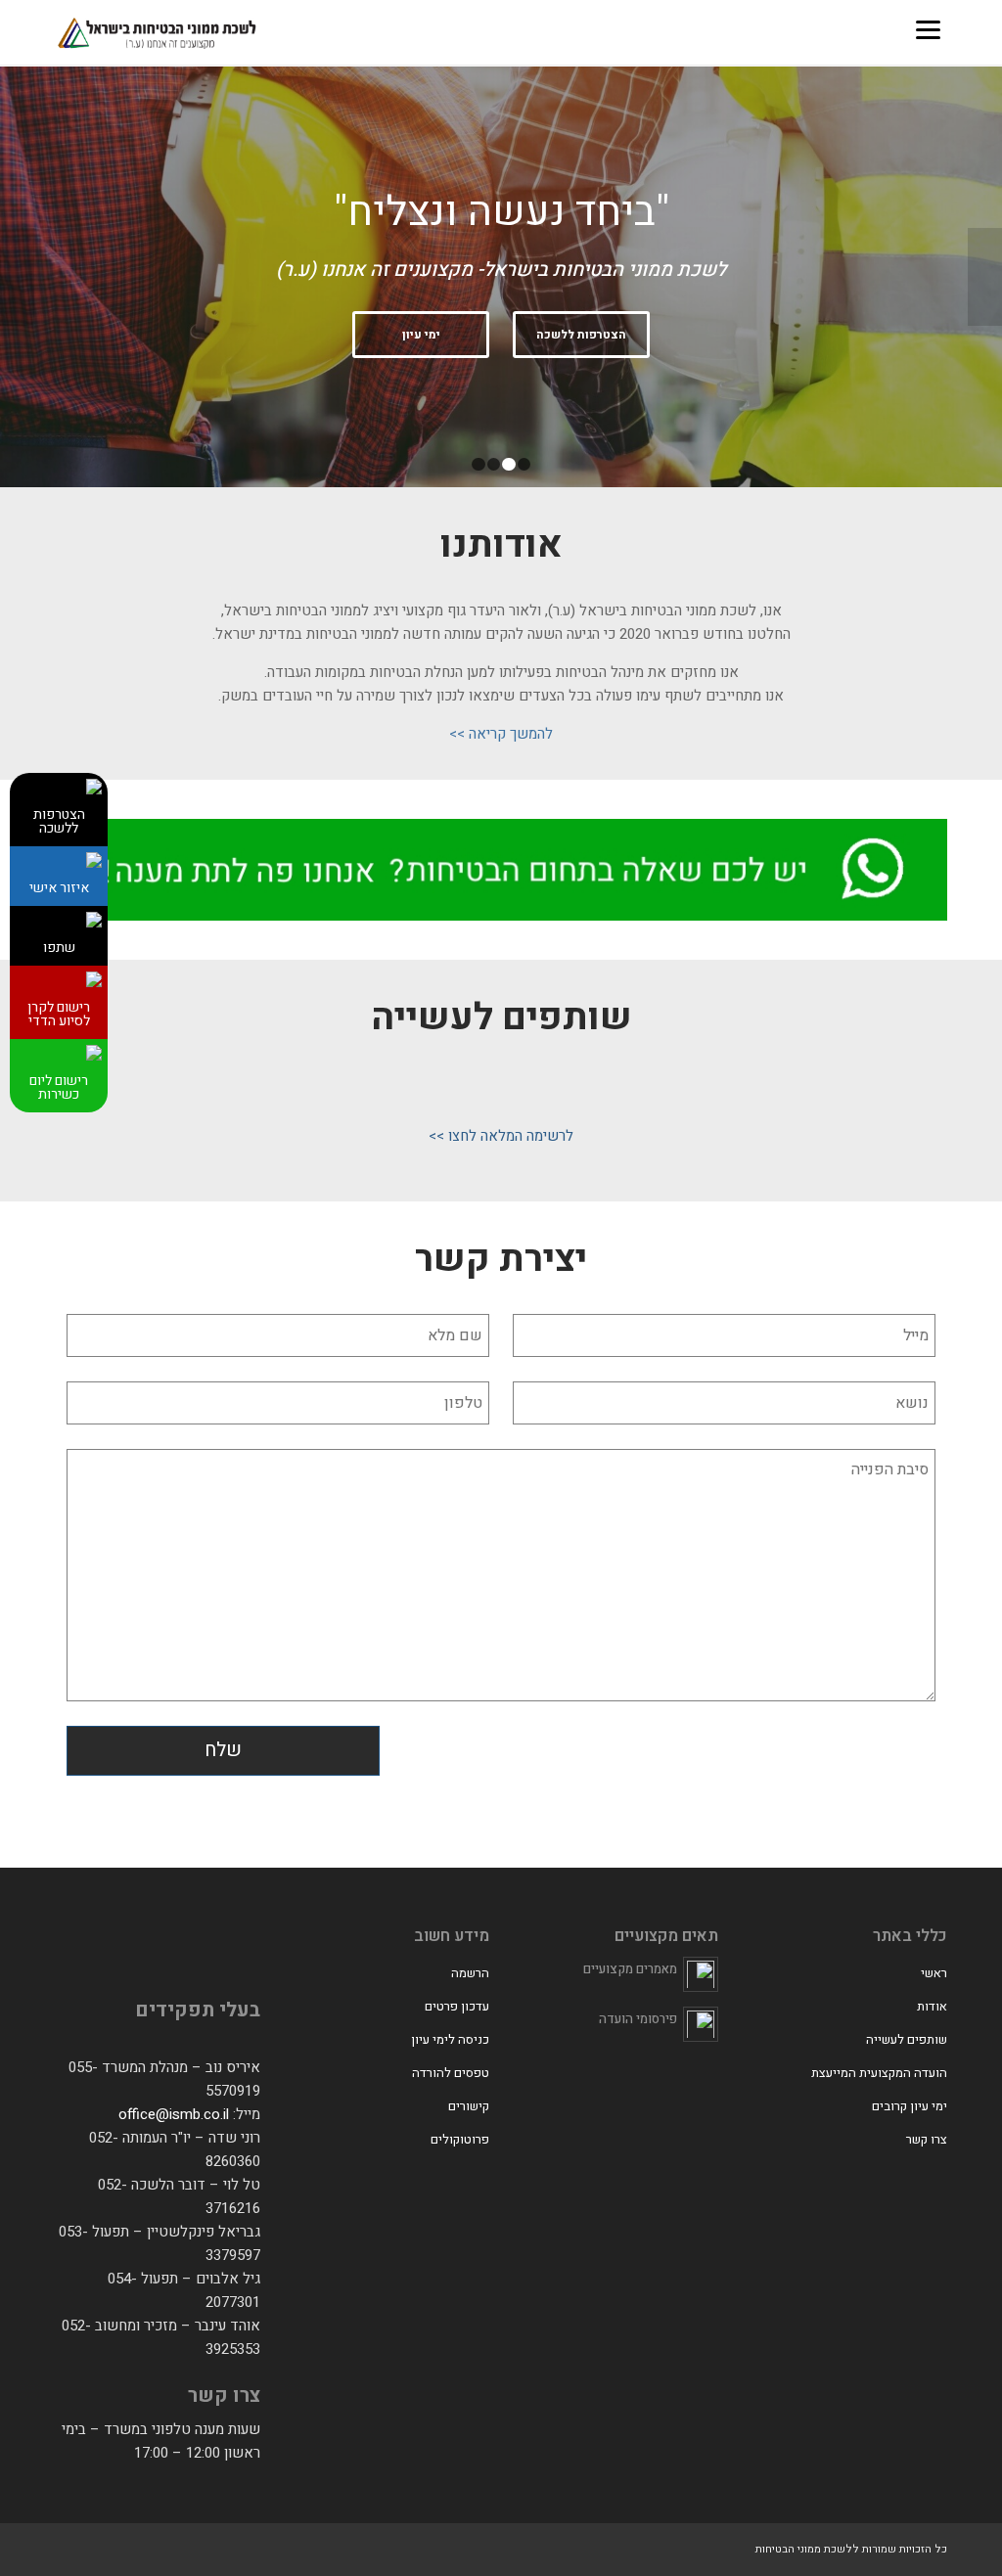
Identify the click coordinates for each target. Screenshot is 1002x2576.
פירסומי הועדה (638, 2019)
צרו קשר (927, 2139)
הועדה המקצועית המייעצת (879, 2073)
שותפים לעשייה (907, 2039)
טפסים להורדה (451, 2073)
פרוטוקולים (460, 2139)
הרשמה (470, 1973)
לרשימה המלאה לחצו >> (501, 1136)
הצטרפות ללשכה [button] (581, 335)
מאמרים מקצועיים (630, 1969)
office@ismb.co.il (174, 2114)
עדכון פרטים (457, 2006)
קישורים (469, 2106)
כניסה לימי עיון (450, 2039)
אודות (932, 2006)
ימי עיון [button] (421, 335)
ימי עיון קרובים (910, 2106)
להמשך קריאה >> (501, 734)
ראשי (934, 1973)
